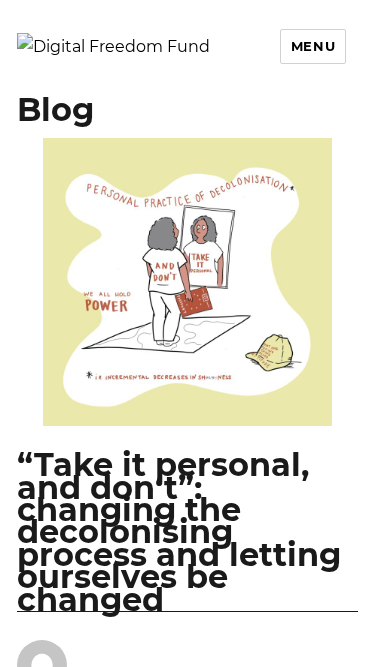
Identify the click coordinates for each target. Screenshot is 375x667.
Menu (313, 46)
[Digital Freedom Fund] (113, 45)
